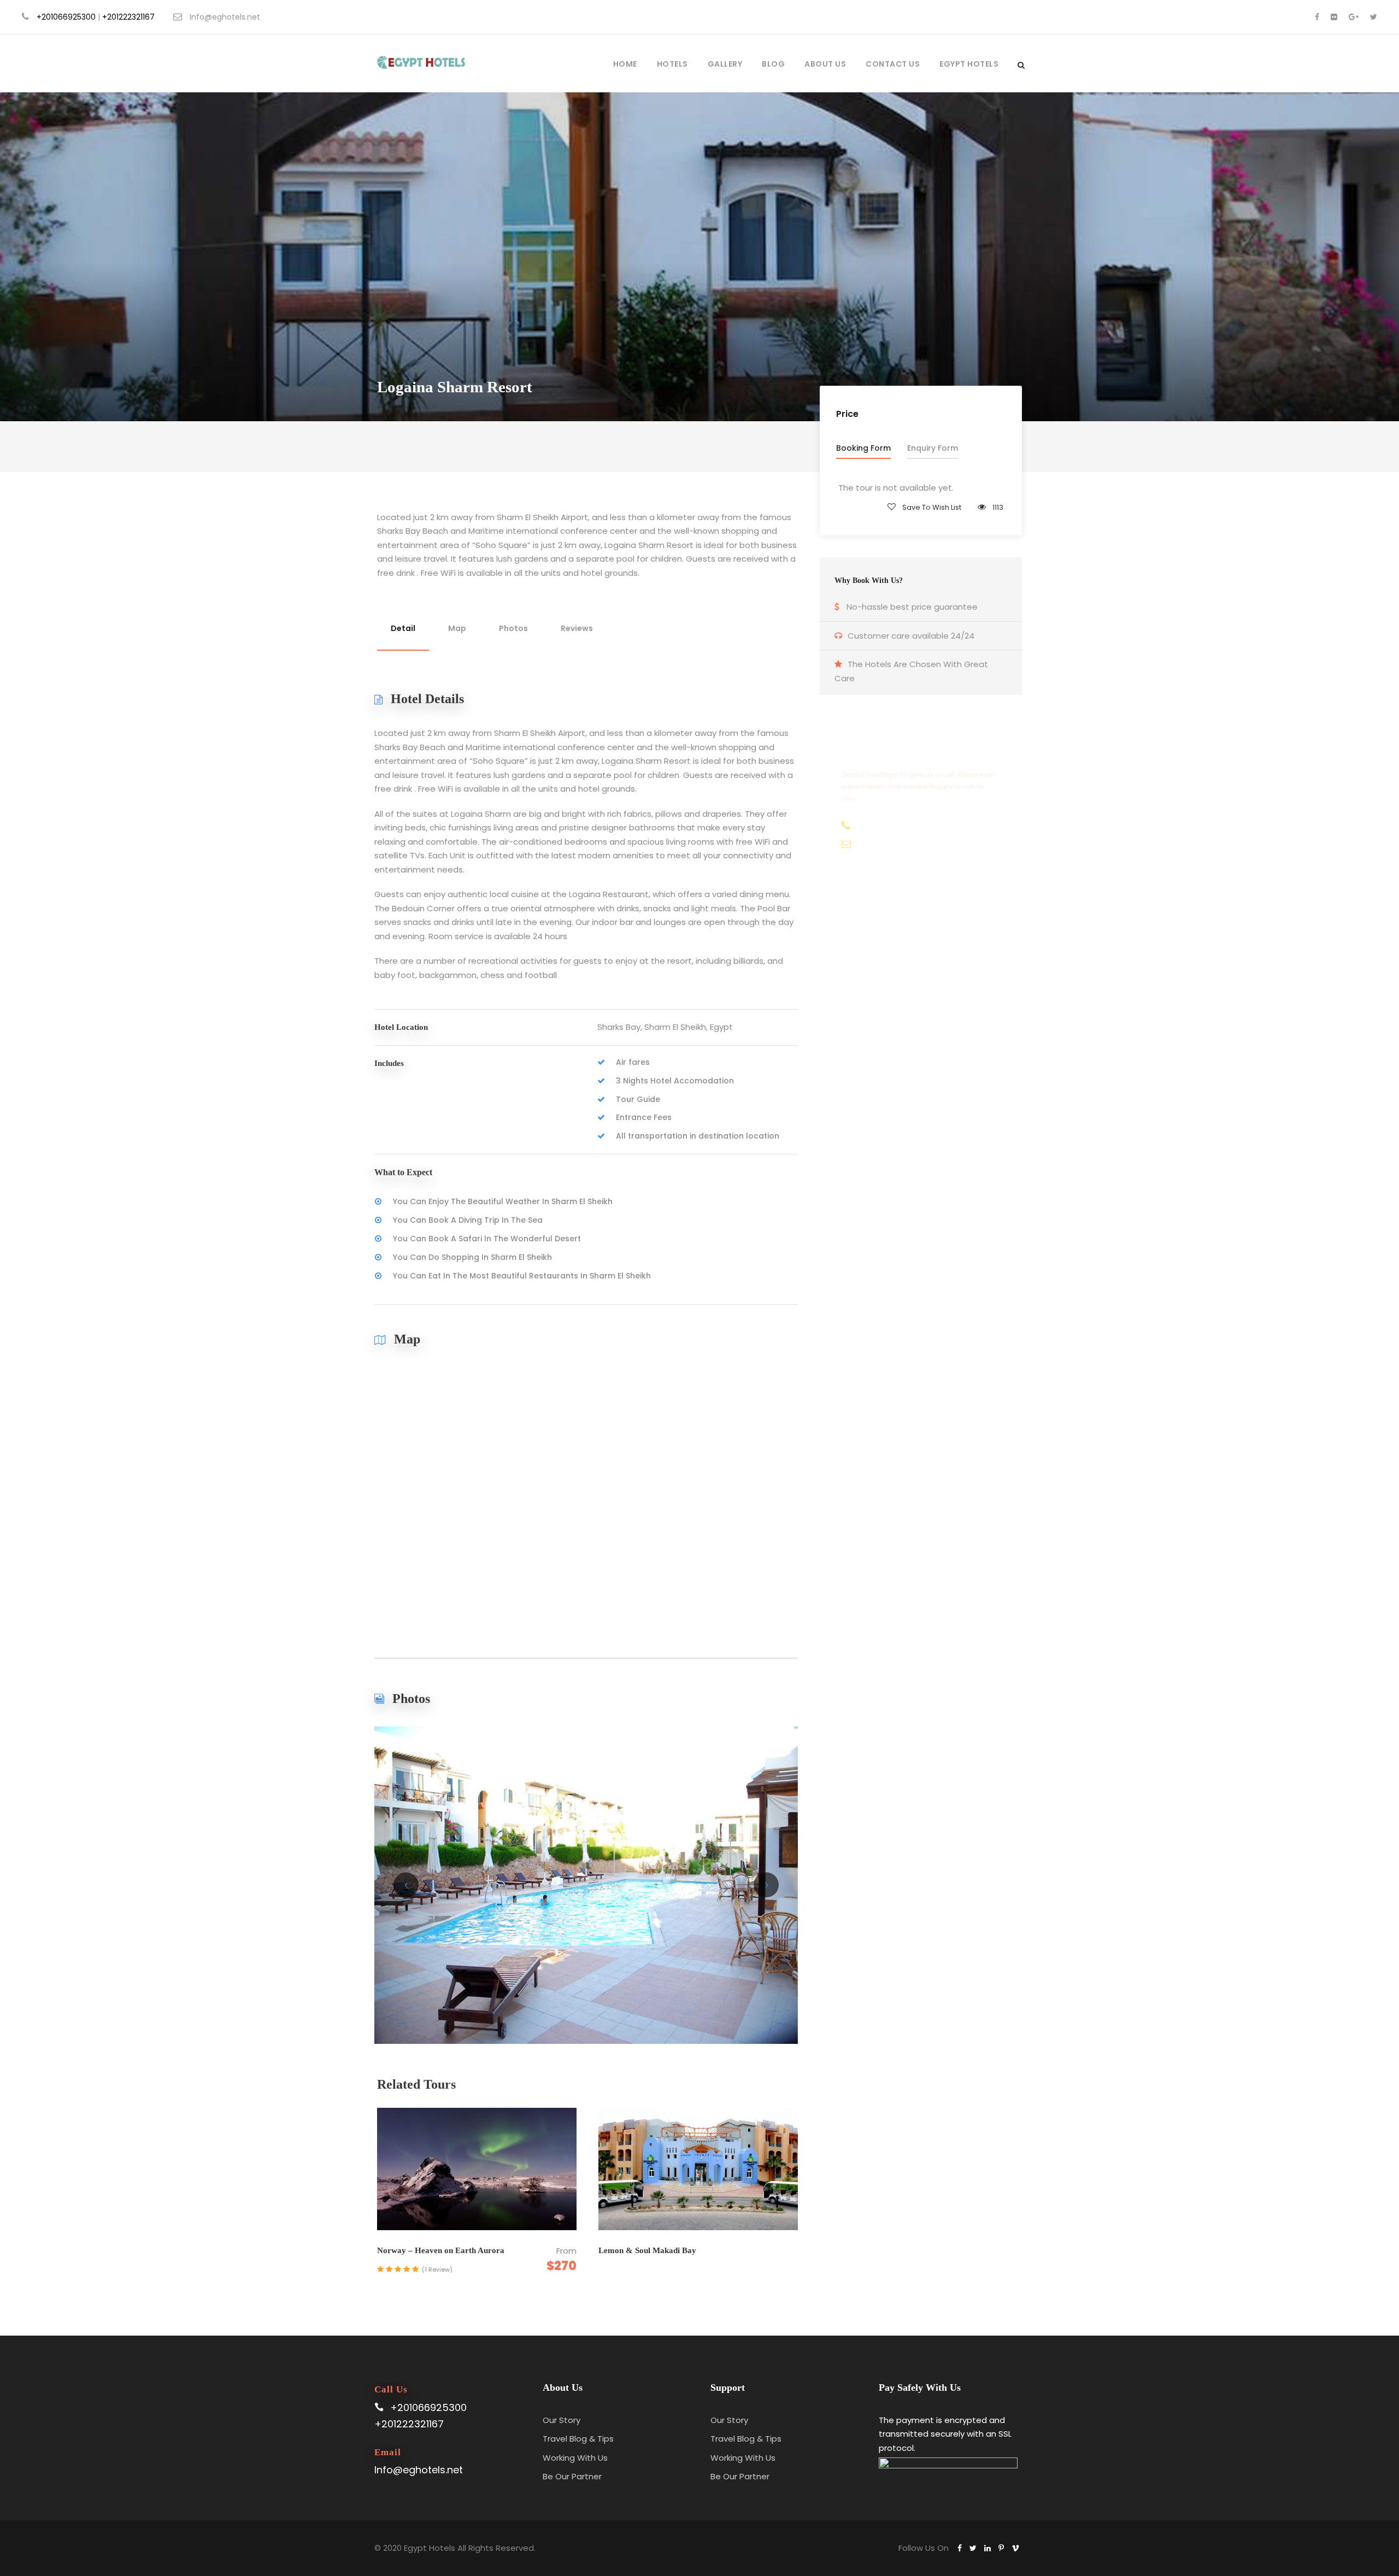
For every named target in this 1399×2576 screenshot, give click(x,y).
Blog (773, 64)
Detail (403, 628)
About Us (825, 64)
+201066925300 (66, 17)
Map (457, 628)
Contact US (893, 64)
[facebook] (1317, 17)
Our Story (562, 2420)
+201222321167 (128, 17)
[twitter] (1374, 17)
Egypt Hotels (969, 64)
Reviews (577, 628)
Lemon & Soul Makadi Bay (647, 2250)
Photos (513, 628)
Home (625, 64)
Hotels (672, 64)
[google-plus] (1354, 17)
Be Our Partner (572, 2476)
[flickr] (1334, 17)
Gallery (725, 64)
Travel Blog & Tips (578, 2439)
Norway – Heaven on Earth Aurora (441, 2250)
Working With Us (575, 2458)
